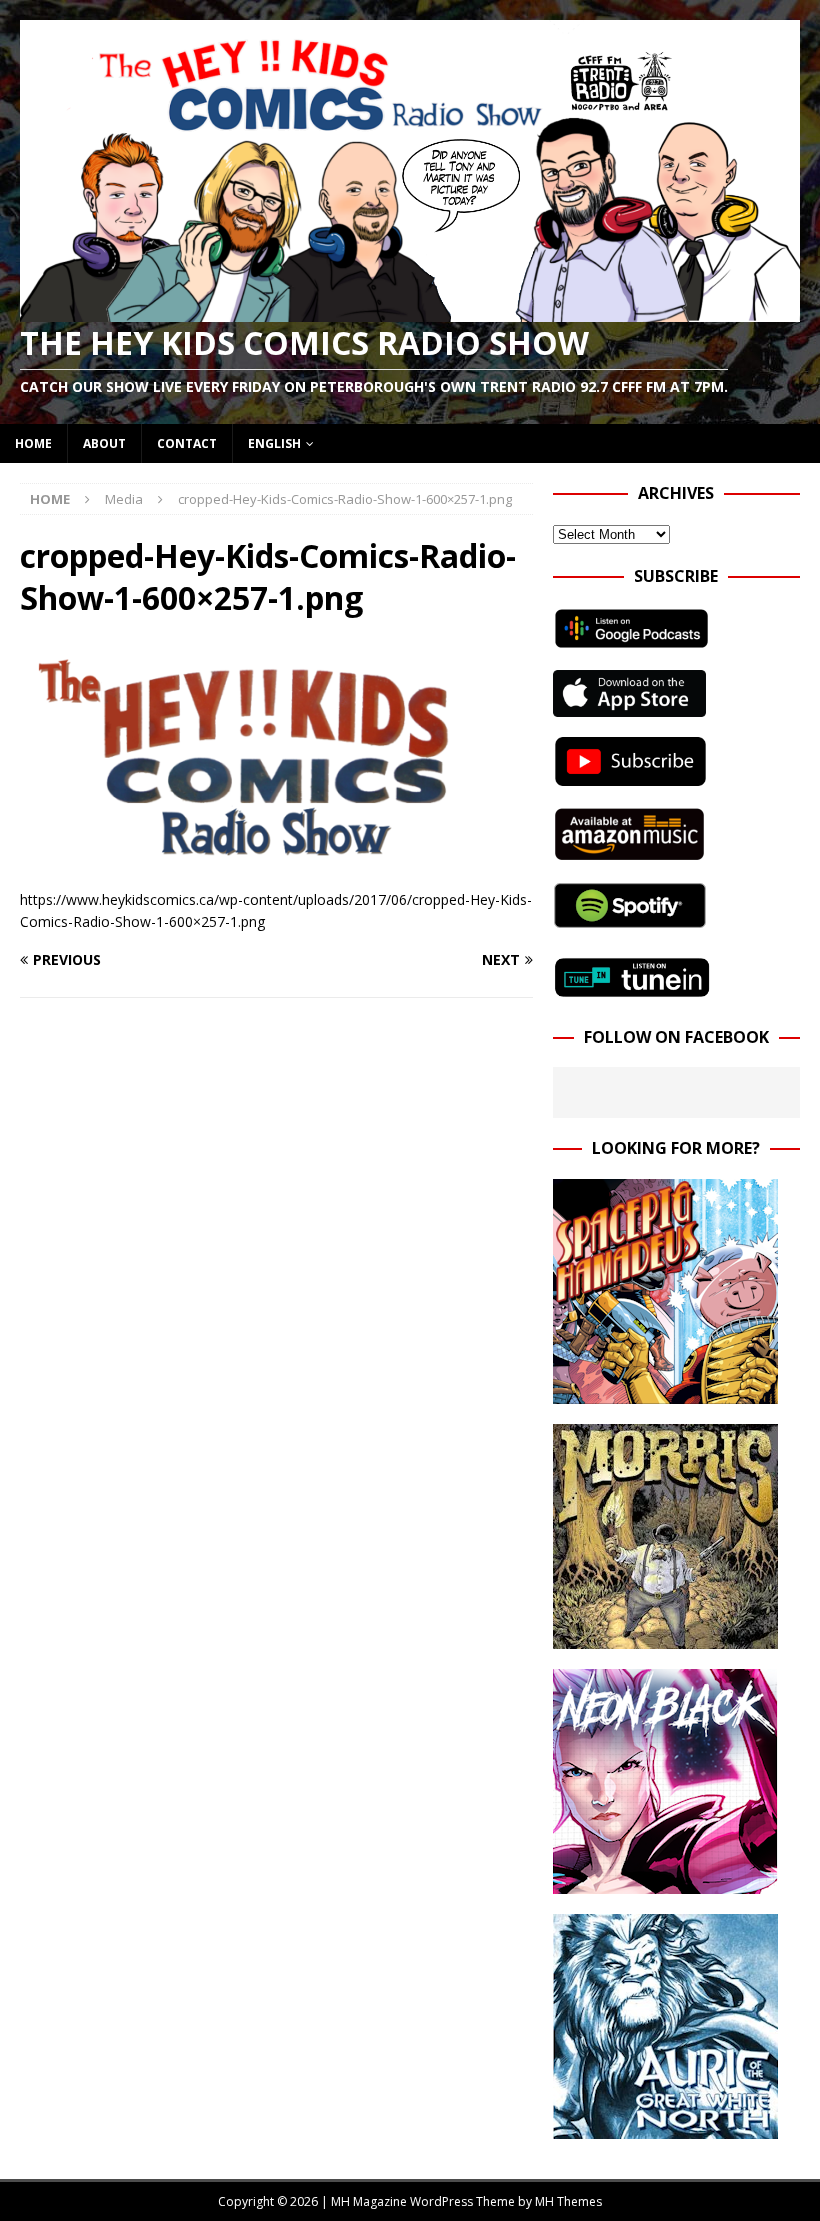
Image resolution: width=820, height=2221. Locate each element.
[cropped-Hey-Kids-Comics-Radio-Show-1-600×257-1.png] (276, 856)
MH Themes (568, 2201)
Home (33, 443)
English (274, 443)
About (104, 443)
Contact (187, 443)
